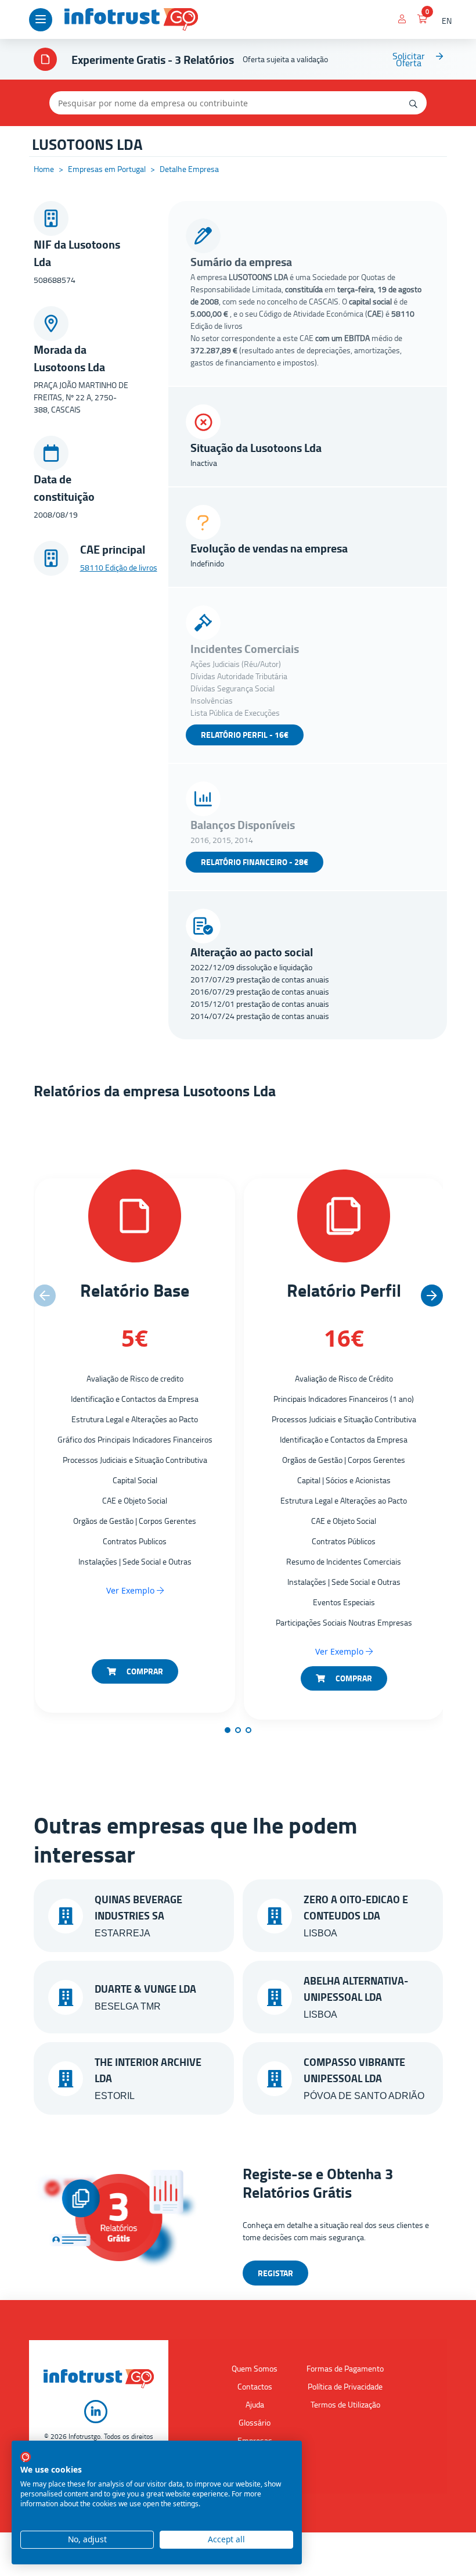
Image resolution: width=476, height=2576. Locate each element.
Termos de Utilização (345, 2404)
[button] (432, 1296)
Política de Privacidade (345, 2386)
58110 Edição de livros (119, 567)
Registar (275, 2273)
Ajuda (255, 2404)
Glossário (255, 2422)
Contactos (255, 2386)
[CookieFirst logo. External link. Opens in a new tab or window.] (26, 2457)
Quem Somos (255, 2368)
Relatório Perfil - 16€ (245, 735)
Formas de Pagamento (345, 2368)
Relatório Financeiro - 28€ (255, 862)
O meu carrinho (422, 21)
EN (447, 21)
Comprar (144, 1671)
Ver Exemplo (131, 1590)
